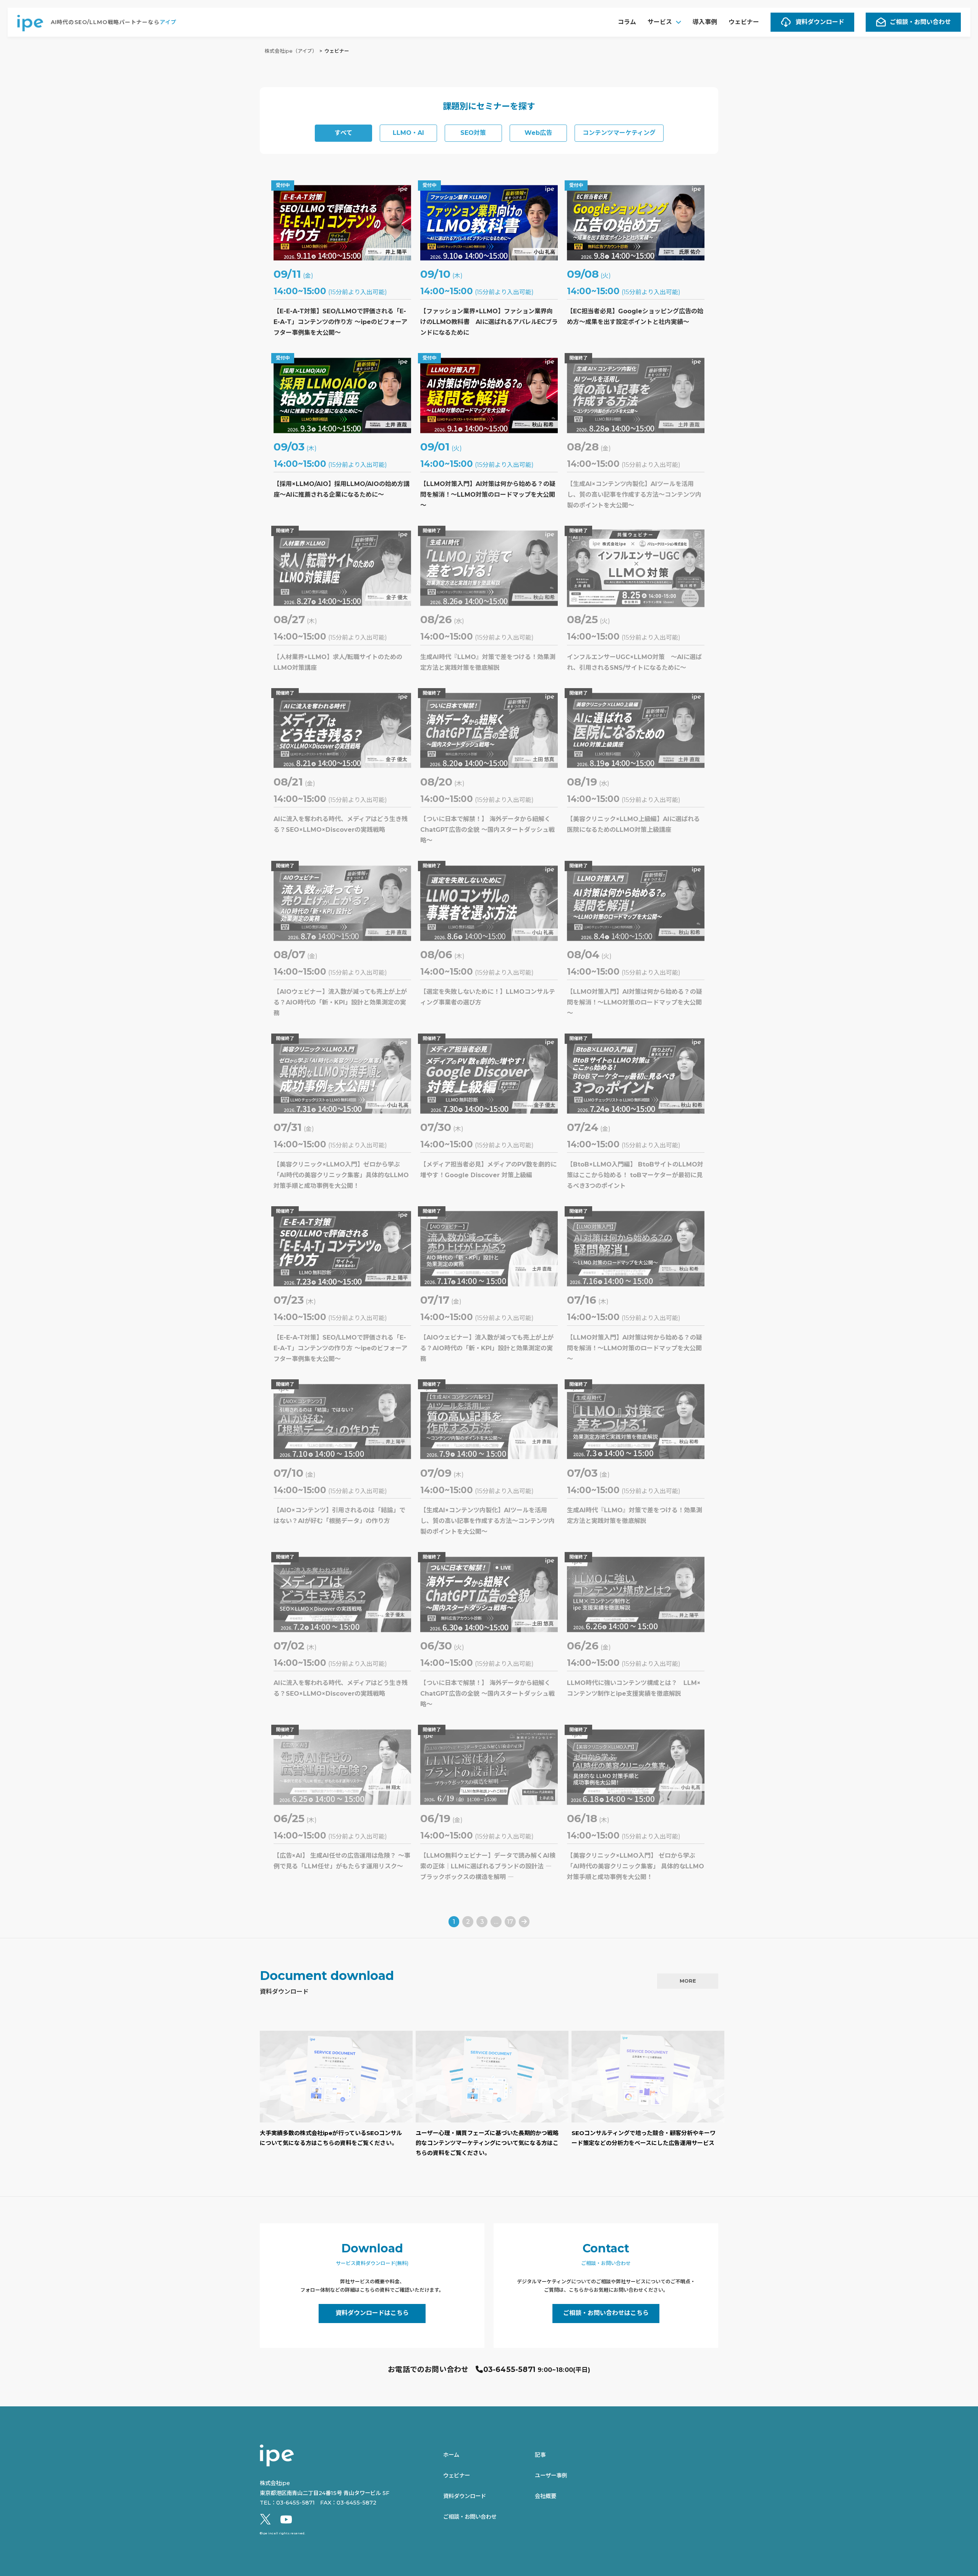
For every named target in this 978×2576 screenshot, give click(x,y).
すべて (343, 133)
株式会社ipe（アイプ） (291, 51)
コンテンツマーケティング (619, 133)
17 (510, 1922)
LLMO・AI (408, 133)
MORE (688, 1981)
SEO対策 (473, 133)
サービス (660, 22)
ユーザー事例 (551, 2476)
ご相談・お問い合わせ (920, 22)
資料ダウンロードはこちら (372, 2313)
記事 (540, 2455)
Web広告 (538, 133)
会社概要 (546, 2496)
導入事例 (705, 22)
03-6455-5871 (509, 2369)
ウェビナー (744, 22)
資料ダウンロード (820, 22)
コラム (627, 22)
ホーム (451, 2455)
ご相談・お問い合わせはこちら (606, 2313)
